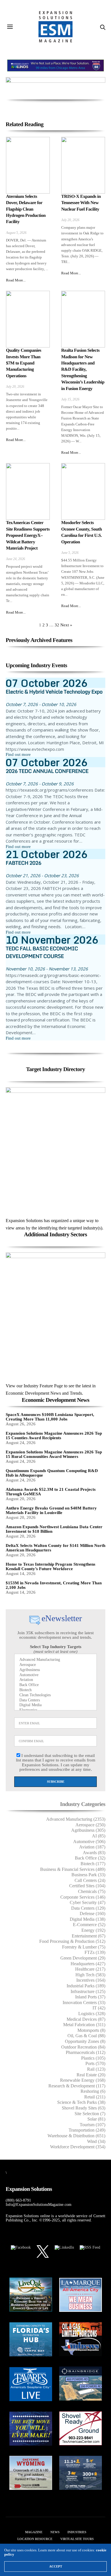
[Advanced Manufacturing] (55, 1660)
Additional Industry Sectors (55, 1235)
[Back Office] (55, 1685)
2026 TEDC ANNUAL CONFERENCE (47, 771)
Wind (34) (96, 2141)
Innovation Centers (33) (84, 2003)
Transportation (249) (87, 2130)
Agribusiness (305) (88, 1830)
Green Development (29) (83, 1958)
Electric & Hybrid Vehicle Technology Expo (54, 692)
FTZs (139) (95, 1952)
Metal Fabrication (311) (84, 2025)
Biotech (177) (93, 1864)
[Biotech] (55, 1690)
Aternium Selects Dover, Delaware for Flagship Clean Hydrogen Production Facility (26, 209)
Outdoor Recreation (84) (83, 2047)
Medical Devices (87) (86, 2019)
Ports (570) (95, 2063)
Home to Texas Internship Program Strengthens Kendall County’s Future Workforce (51, 1567)
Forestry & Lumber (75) (84, 1947)
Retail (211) (95, 2097)
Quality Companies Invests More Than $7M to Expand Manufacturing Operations (24, 363)
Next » (66, 625)
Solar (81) (96, 2119)
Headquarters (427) (88, 1964)
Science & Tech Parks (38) (81, 2102)
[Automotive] (55, 1675)
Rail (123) (96, 2069)
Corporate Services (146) (83, 1897)
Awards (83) (94, 1853)
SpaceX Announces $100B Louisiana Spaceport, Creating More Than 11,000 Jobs (50, 1417)
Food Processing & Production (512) (72, 1941)
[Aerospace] (55, 1665)
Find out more (18, 754)
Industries (77, 2532)
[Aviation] (55, 1680)
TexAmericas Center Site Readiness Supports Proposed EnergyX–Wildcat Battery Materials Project (28, 536)
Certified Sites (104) (87, 1886)
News (55, 2532)
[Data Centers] (55, 1701)
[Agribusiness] (55, 1670)
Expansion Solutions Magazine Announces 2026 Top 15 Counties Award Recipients (54, 1436)
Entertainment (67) (89, 1936)
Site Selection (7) (90, 2114)
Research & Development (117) (77, 2086)
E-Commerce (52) (89, 1925)
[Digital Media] (55, 1705)
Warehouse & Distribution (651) (76, 2136)
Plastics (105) (93, 2058)
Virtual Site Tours (77, 2539)
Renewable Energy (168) (83, 2080)
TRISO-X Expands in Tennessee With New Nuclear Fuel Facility (81, 203)
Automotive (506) (89, 1842)
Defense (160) (92, 1914)
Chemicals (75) (92, 1891)
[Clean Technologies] (55, 1695)
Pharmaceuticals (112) (86, 2052)
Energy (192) (93, 1930)
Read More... (16, 280)
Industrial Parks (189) (86, 1986)
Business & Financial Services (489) (73, 1869)
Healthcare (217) (90, 1969)
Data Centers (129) (88, 1908)
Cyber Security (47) (88, 1902)
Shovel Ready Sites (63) (84, 2108)
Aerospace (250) (90, 1825)
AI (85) (99, 1836)
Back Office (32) (90, 1858)
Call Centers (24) (90, 1880)
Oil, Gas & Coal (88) (86, 2036)
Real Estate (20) (91, 2075)
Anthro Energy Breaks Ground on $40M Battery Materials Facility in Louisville (51, 1510)
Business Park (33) (88, 1875)
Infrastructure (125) (88, 1991)
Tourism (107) (92, 2125)
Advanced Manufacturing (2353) (76, 1819)
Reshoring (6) (93, 2091)
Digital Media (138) (88, 1919)
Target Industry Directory (55, 1069)
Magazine (34, 2532)
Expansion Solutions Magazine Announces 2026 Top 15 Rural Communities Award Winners (54, 1454)
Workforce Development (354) (78, 2147)
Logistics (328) (92, 2014)
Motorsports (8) (91, 2030)
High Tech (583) (90, 1975)
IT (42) (99, 2008)
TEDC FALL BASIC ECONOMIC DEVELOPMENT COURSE (42, 952)
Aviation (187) (92, 1847)
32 (57, 625)
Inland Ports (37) (90, 1997)
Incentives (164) (91, 1980)
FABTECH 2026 (23, 863)
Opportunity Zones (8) (85, 2041)
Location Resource (35, 2539)
